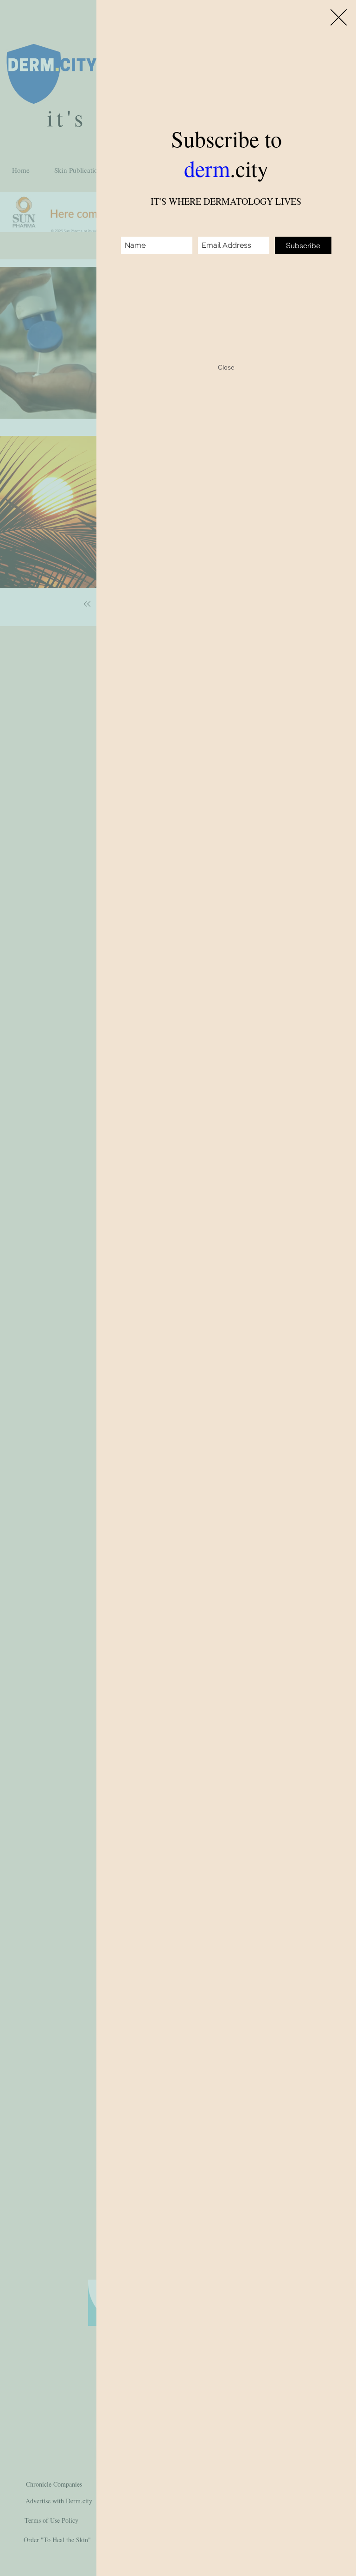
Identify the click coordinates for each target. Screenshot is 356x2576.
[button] (339, 17)
